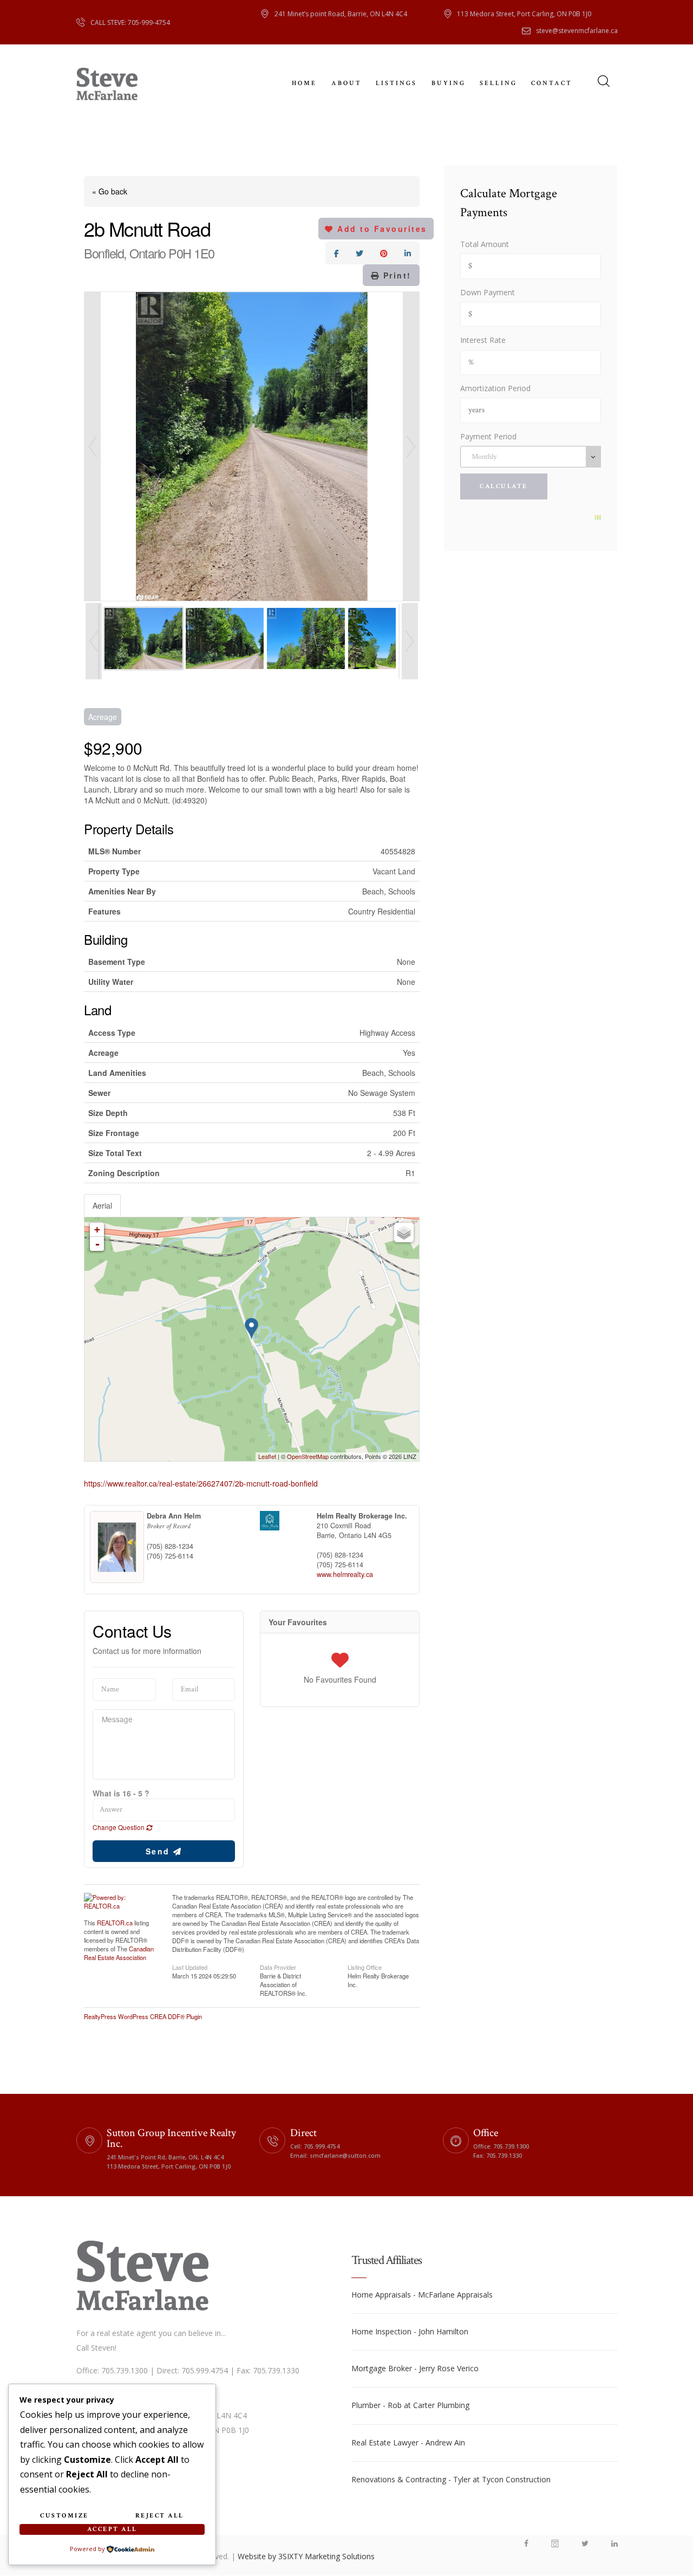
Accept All (112, 2529)
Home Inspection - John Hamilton (410, 2331)
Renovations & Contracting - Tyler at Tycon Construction (451, 2479)
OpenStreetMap (308, 1456)
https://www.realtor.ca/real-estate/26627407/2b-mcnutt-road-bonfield (201, 1483)
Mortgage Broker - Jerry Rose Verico (415, 2368)
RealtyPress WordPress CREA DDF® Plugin (143, 2016)
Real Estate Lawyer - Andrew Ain (408, 2442)
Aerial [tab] (102, 1205)
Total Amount (485, 244)
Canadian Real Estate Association (119, 1953)
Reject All (160, 2516)
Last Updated (190, 1967)
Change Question (119, 1827)
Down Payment (488, 292)
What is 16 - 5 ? (121, 1793)
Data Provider (278, 1967)
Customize (64, 2516)
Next (411, 446)
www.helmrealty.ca (345, 1574)
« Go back (110, 191)
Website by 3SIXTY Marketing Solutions (306, 2556)
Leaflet (267, 1456)
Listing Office (365, 1967)
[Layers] (404, 1232)
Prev (93, 446)
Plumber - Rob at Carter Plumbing (410, 2405)
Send (160, 1851)
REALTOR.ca (115, 1923)
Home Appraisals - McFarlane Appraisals (422, 2295)
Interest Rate (483, 340)
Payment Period (488, 436)
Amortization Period (495, 388)
